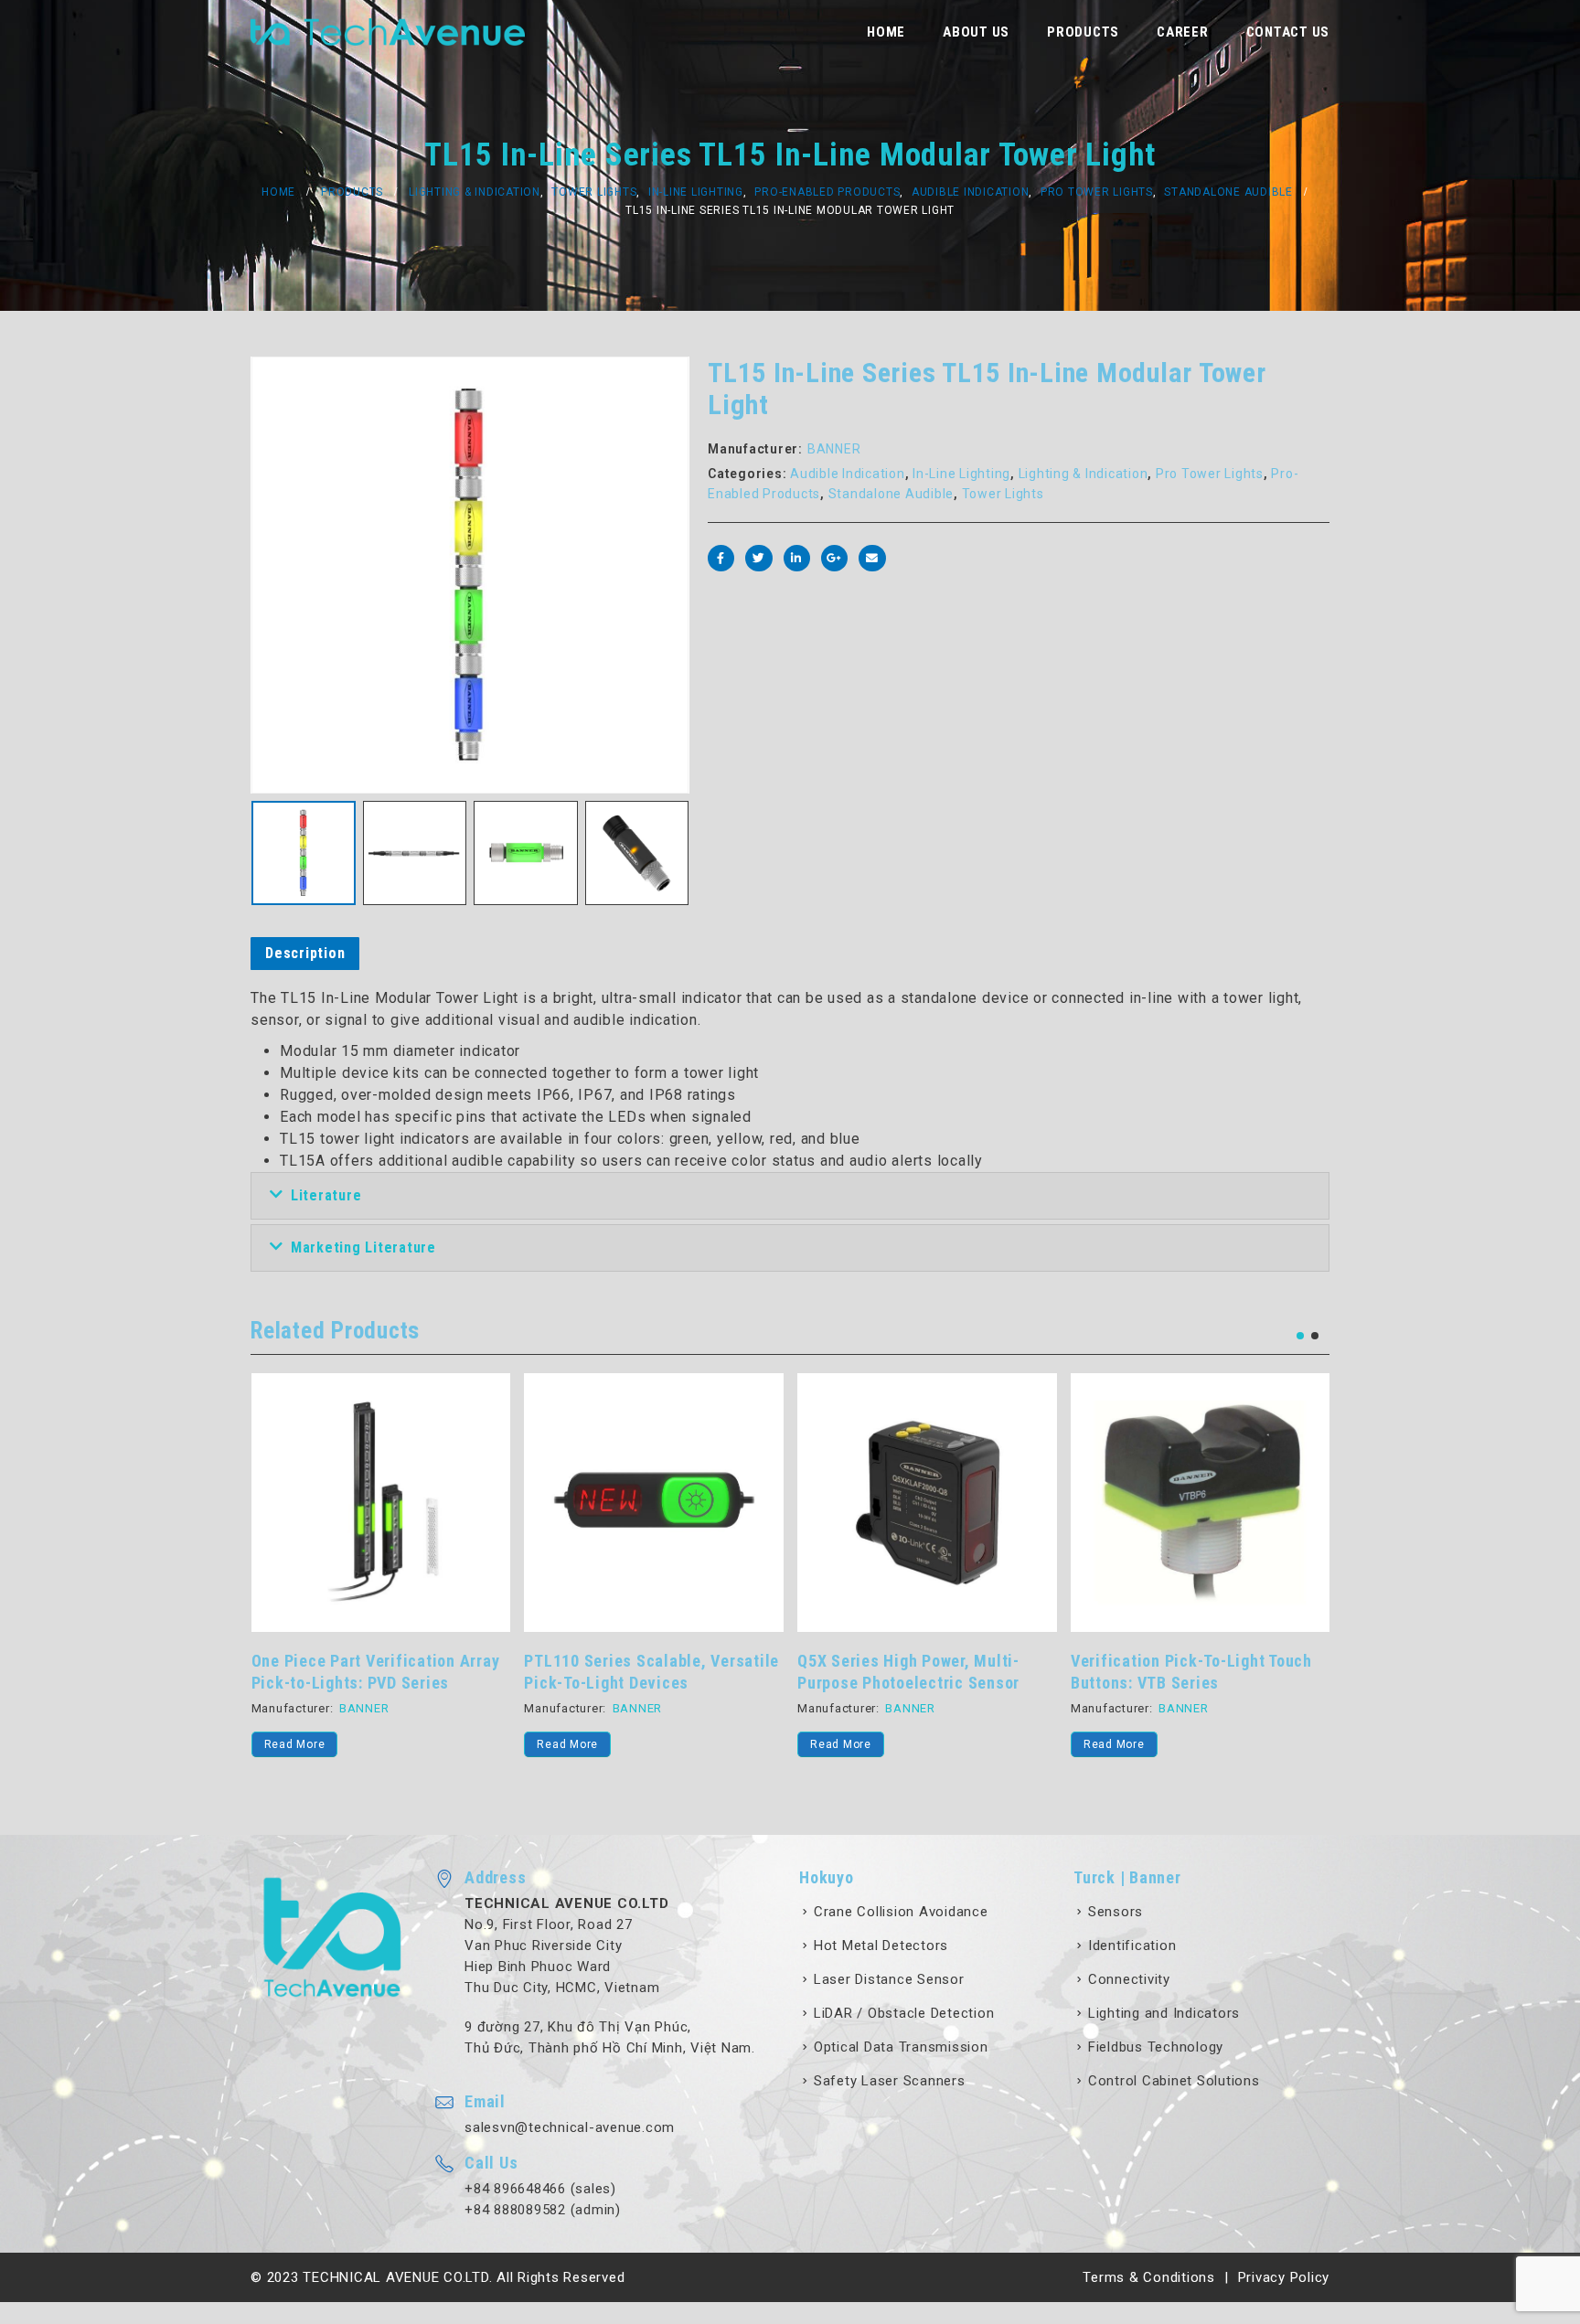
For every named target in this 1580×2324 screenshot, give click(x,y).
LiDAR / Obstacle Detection (904, 2013)
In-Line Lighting (961, 474)
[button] (1300, 1336)
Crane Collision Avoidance (901, 1912)
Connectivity (1129, 1979)
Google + (834, 558)
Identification (1132, 1946)
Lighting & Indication (1084, 474)
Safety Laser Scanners (890, 2081)
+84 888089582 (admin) (543, 2210)
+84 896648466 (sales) (540, 2189)
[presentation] (255, 575)
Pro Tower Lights (1210, 474)
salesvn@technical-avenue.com (570, 2127)
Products (1083, 32)
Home (886, 32)
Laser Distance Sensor (889, 1979)
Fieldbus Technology (1156, 2047)
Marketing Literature (363, 1247)
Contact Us (1288, 32)
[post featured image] (381, 1503)
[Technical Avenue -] (388, 32)
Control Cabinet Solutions (1174, 2081)
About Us (976, 32)
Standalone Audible (891, 494)
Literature (326, 1195)
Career (1183, 32)
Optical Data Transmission (901, 2047)
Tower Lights (1003, 494)
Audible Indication (848, 474)
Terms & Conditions (1149, 2277)
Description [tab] (305, 953)
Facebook (721, 558)
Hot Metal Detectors (881, 1946)
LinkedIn (797, 558)
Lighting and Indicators (1164, 2013)
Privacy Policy (1284, 2277)
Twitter (758, 558)
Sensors (1116, 1912)
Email (872, 558)
